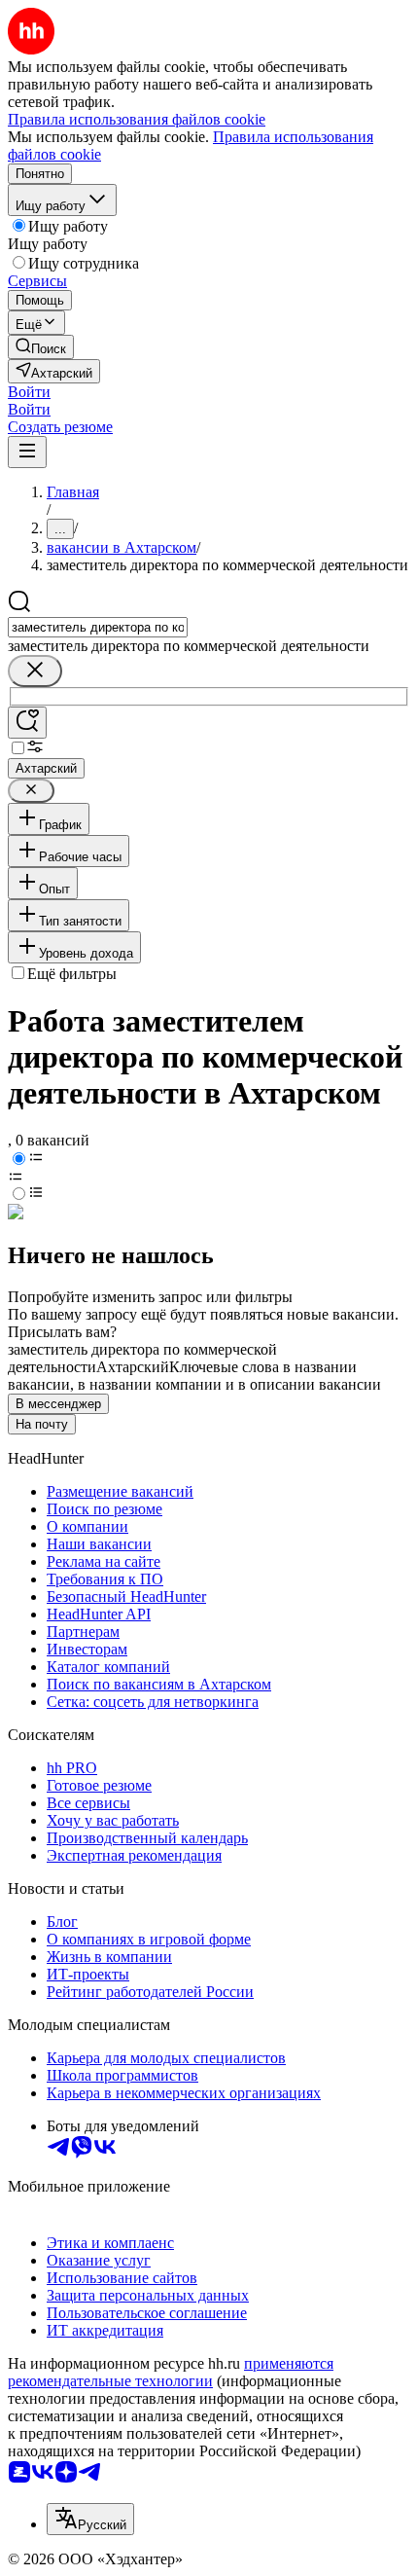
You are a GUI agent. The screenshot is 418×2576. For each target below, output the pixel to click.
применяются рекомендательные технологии (171, 2372)
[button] (29, 392)
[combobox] (98, 627)
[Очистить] (35, 671)
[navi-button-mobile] (27, 452)
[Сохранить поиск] (27, 723)
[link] (41, 347)
